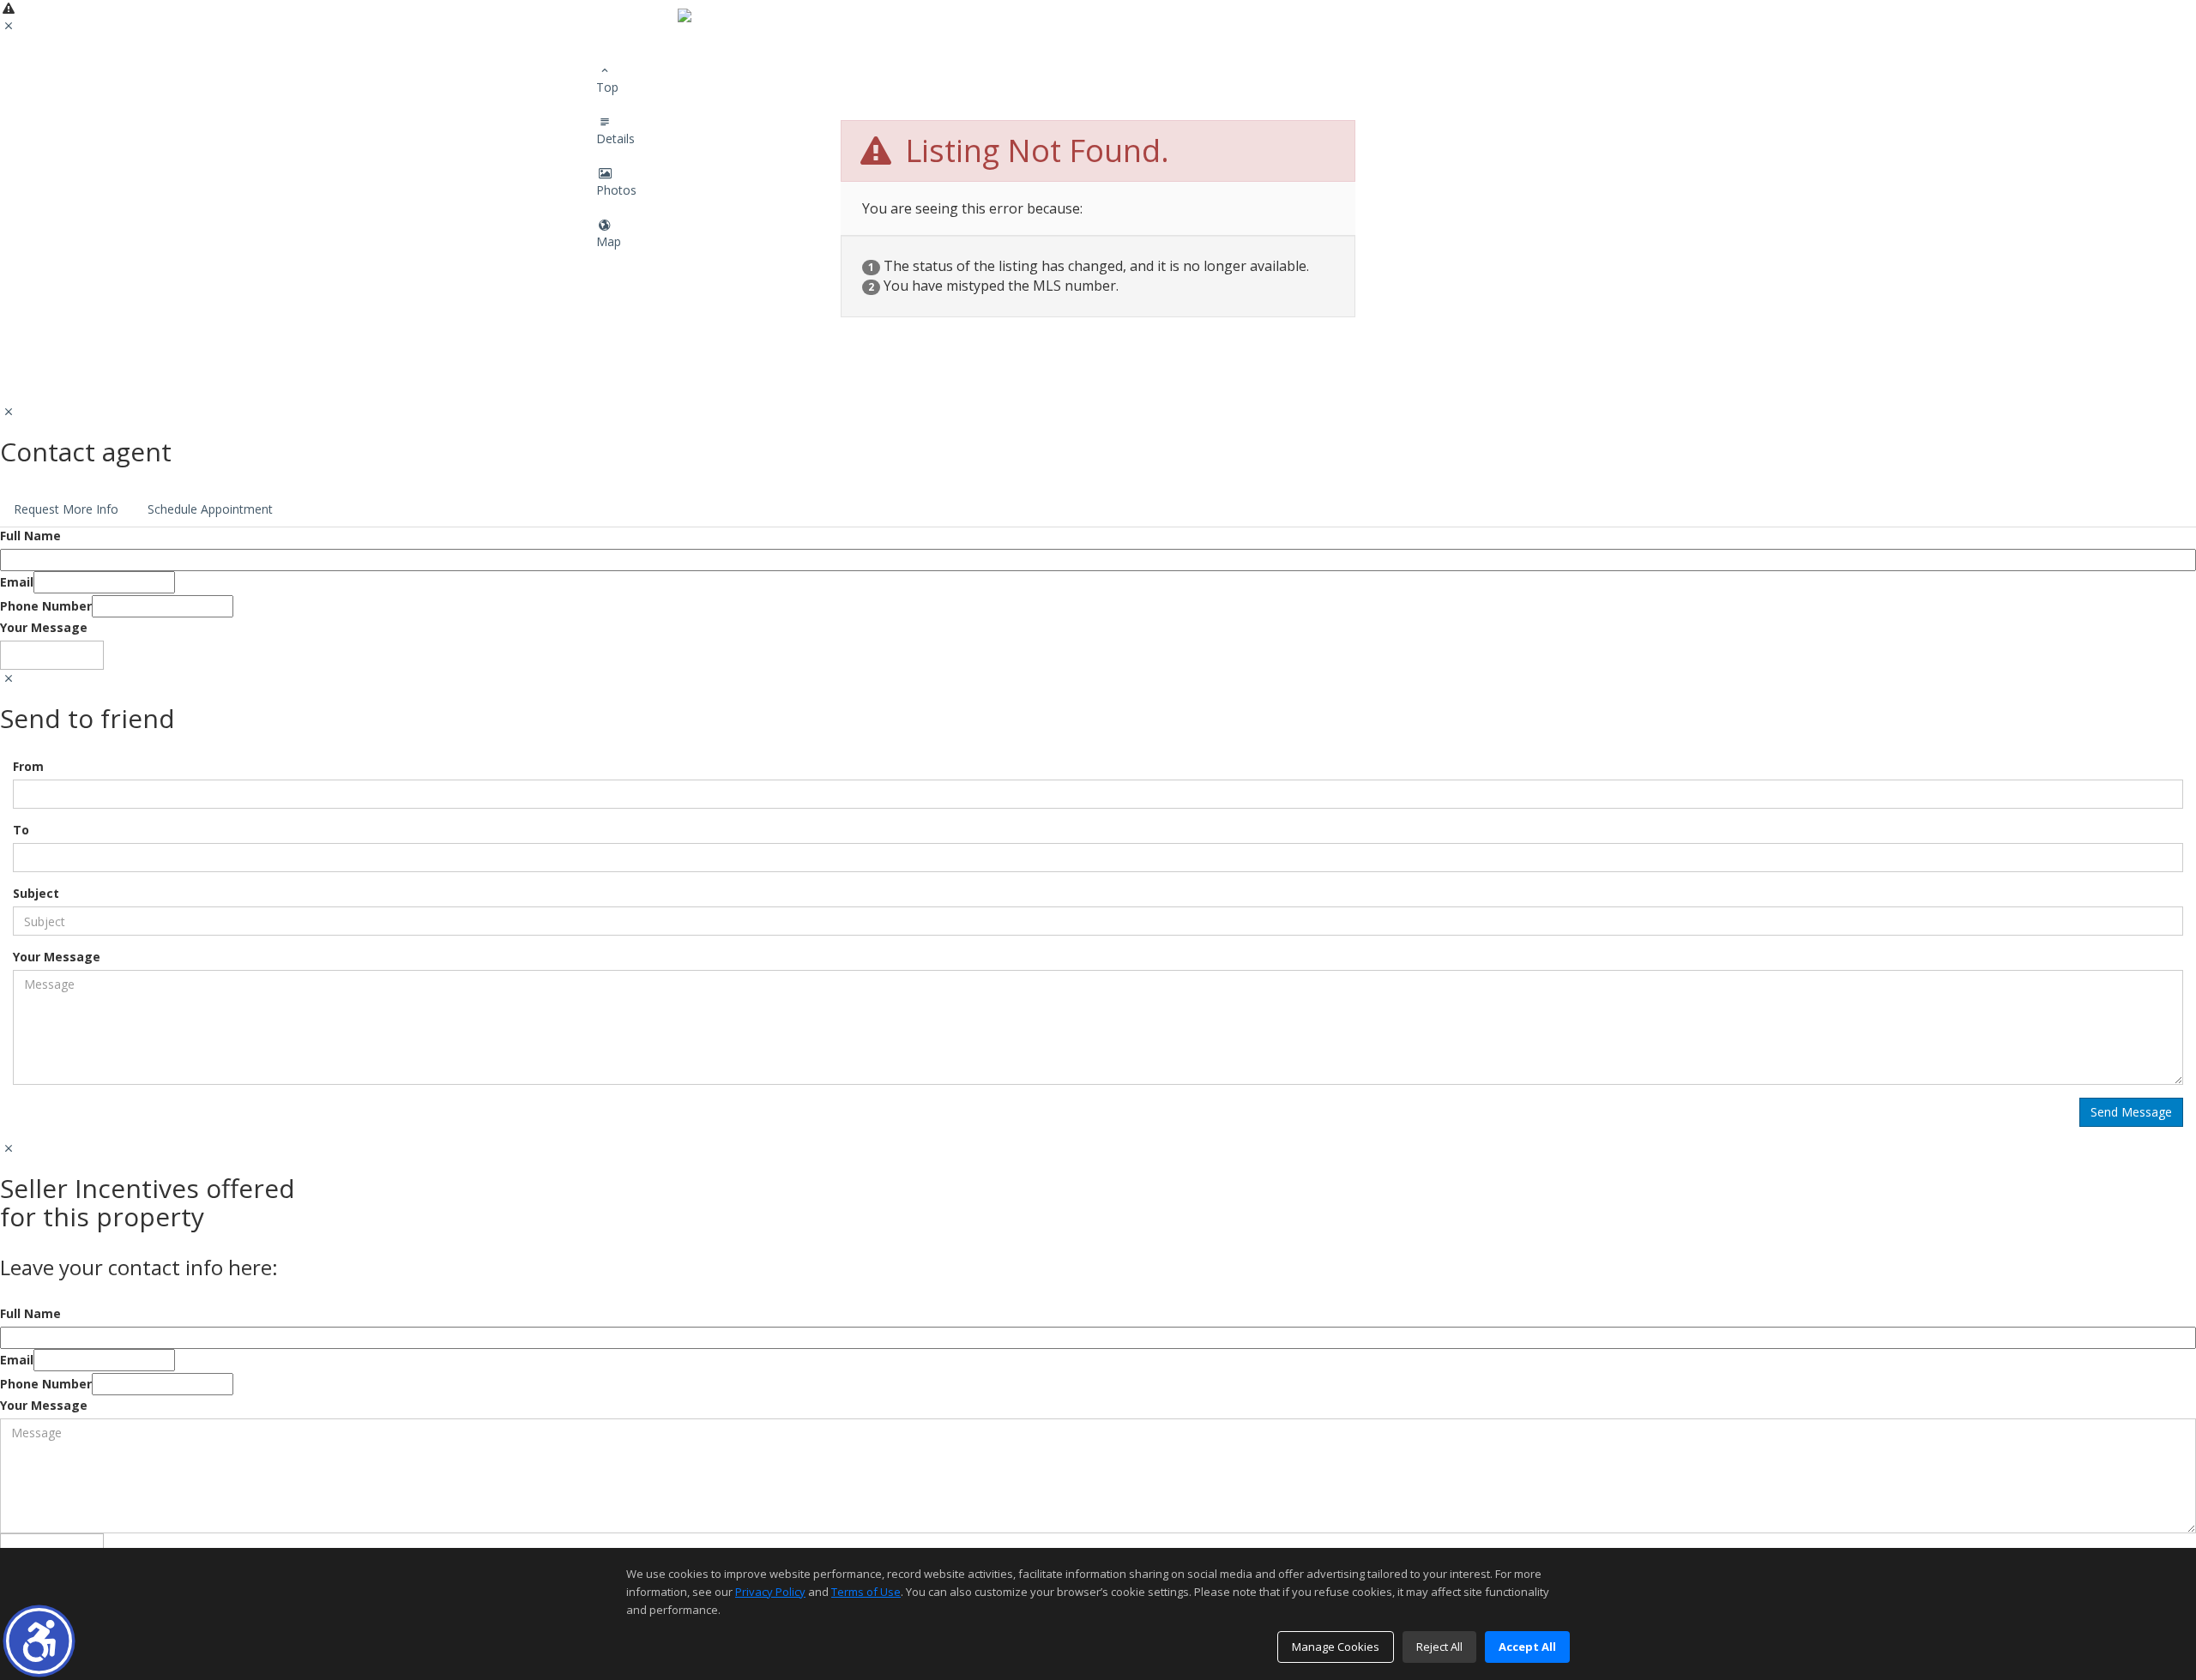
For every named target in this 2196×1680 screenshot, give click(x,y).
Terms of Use (866, 1592)
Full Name (30, 536)
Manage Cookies (1336, 1647)
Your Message (44, 627)
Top (607, 87)
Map (609, 241)
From (28, 766)
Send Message (52, 655)
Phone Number (46, 606)
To (21, 830)
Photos (616, 190)
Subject (36, 893)
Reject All (1439, 1647)
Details (615, 138)
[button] (39, 1641)
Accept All (1527, 1647)
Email (17, 582)
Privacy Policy (770, 1592)
